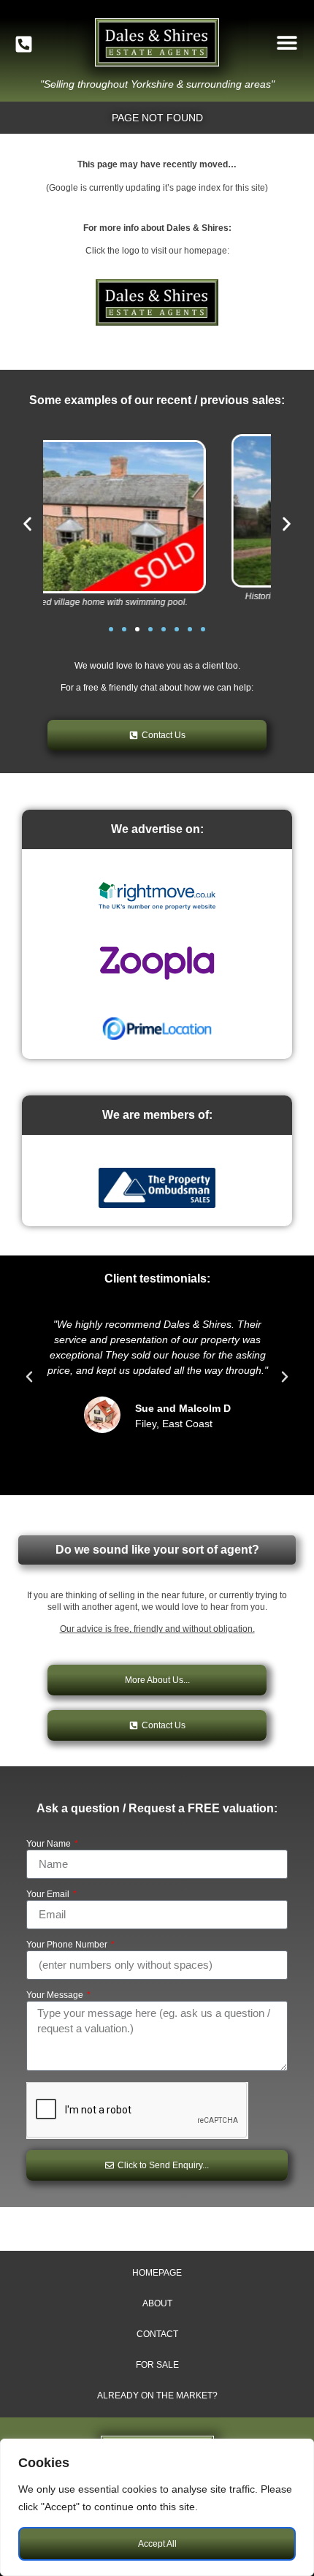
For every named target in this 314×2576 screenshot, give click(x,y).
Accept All (157, 2544)
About (157, 2303)
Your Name (50, 1844)
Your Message (56, 1995)
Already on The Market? (157, 2395)
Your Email (49, 1895)
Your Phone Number (68, 1945)
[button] (287, 43)
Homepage (157, 2273)
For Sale (157, 2365)
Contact (157, 2334)
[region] (157, 2507)
